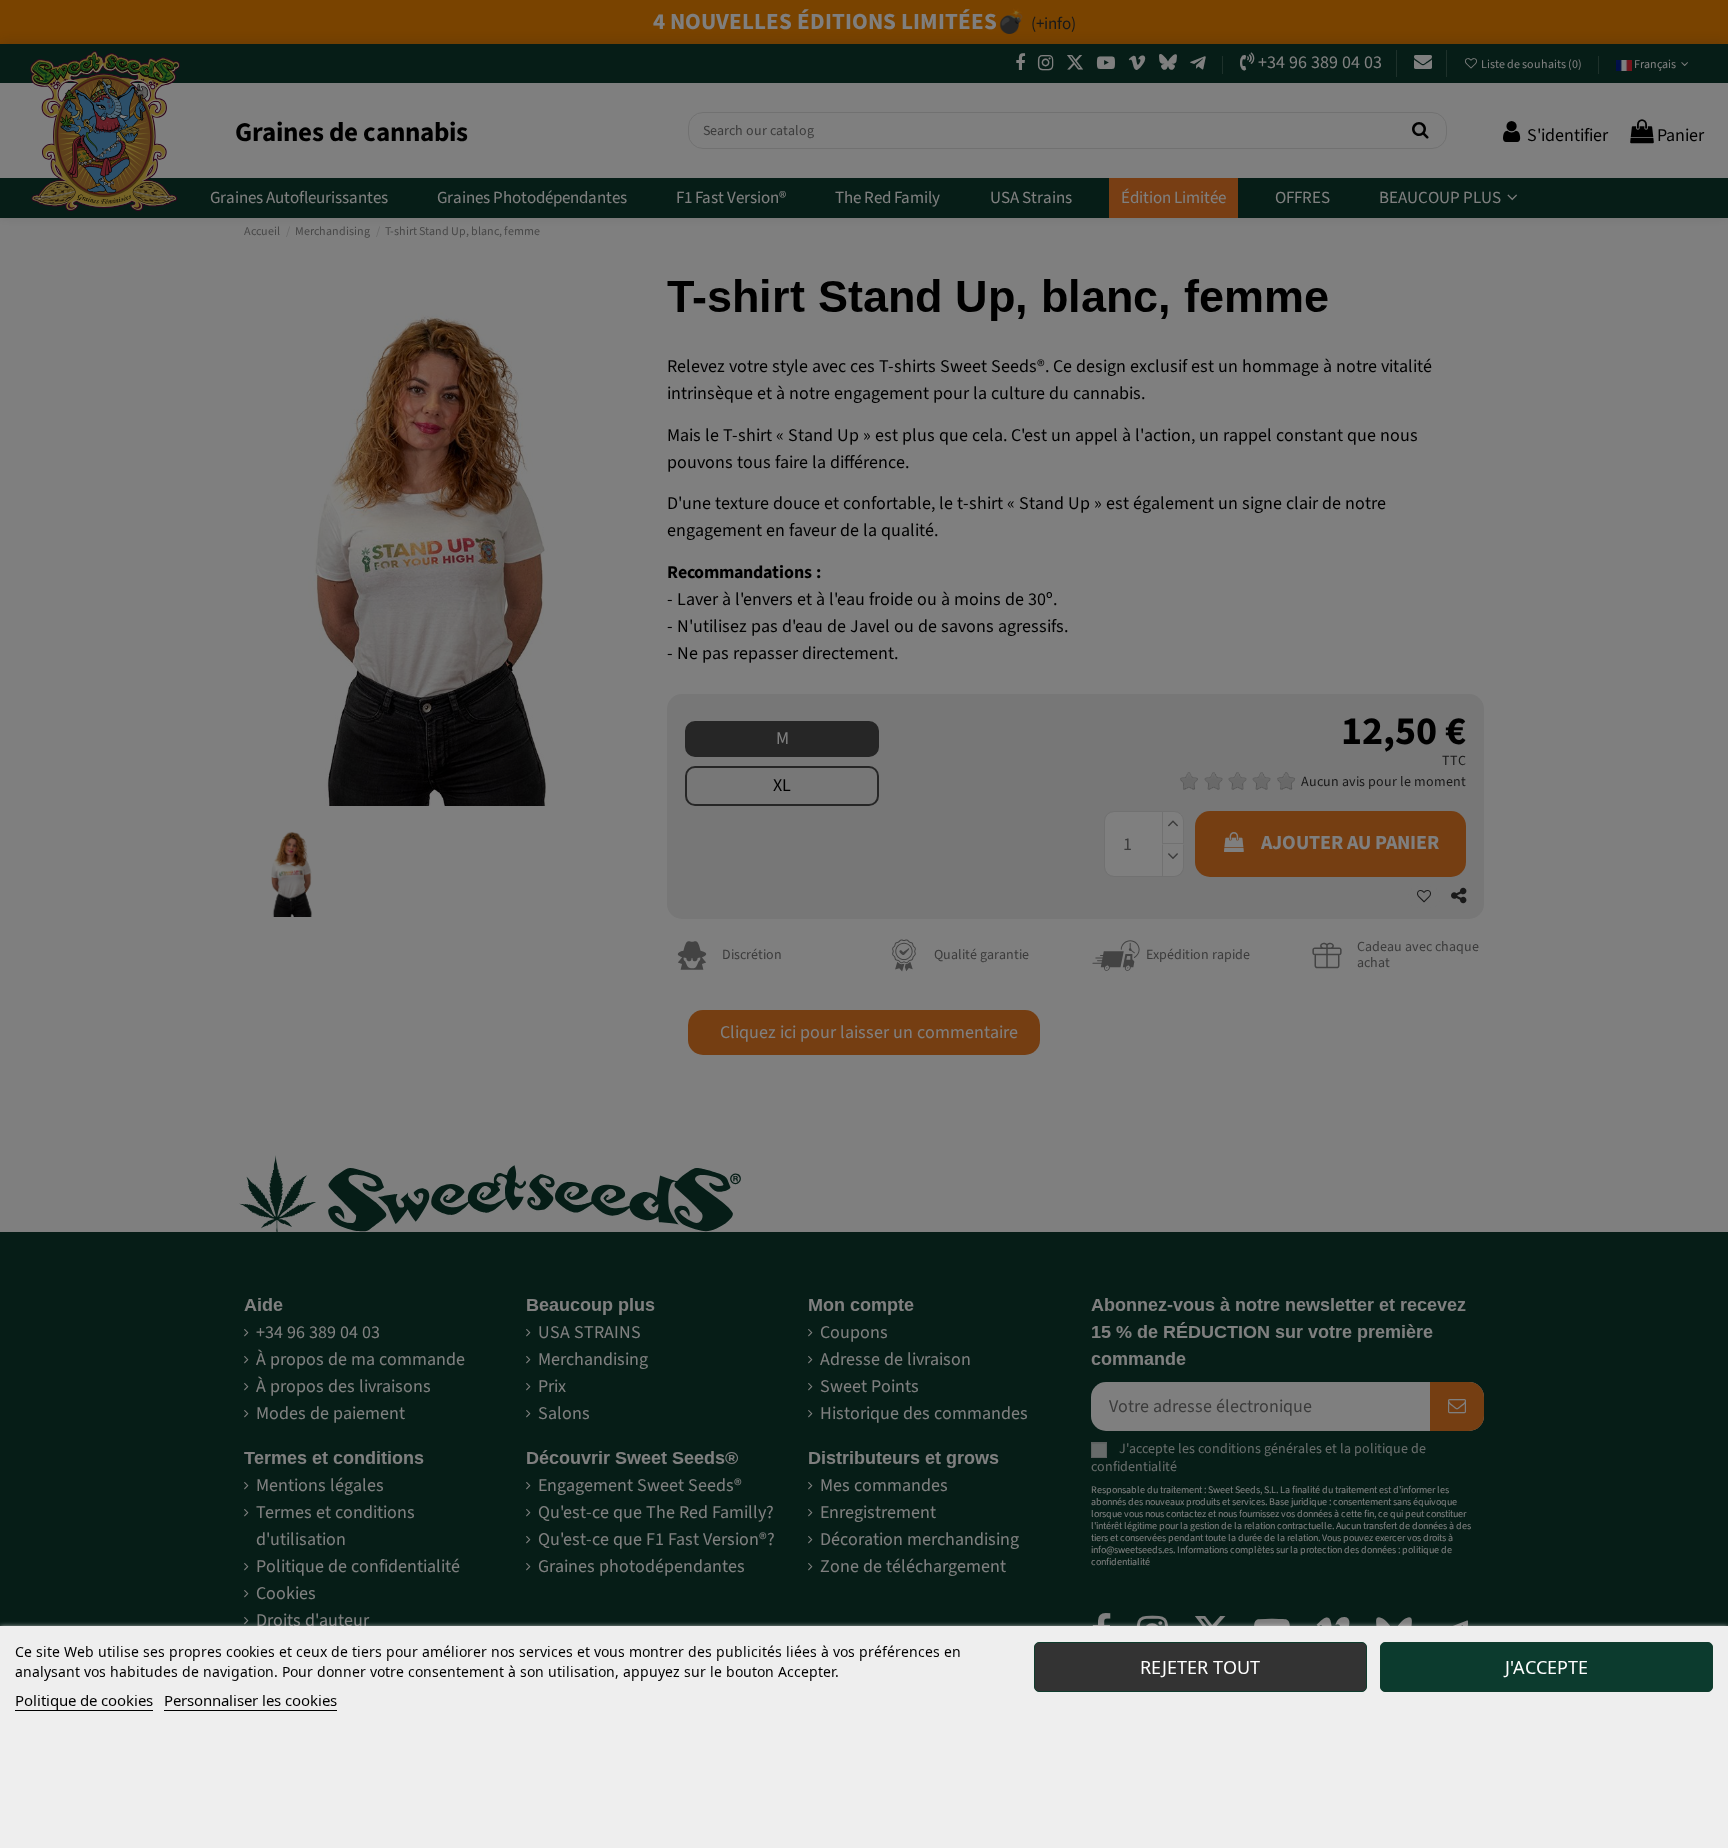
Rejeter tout (1200, 1667)
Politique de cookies (84, 1700)
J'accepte (1546, 1667)
